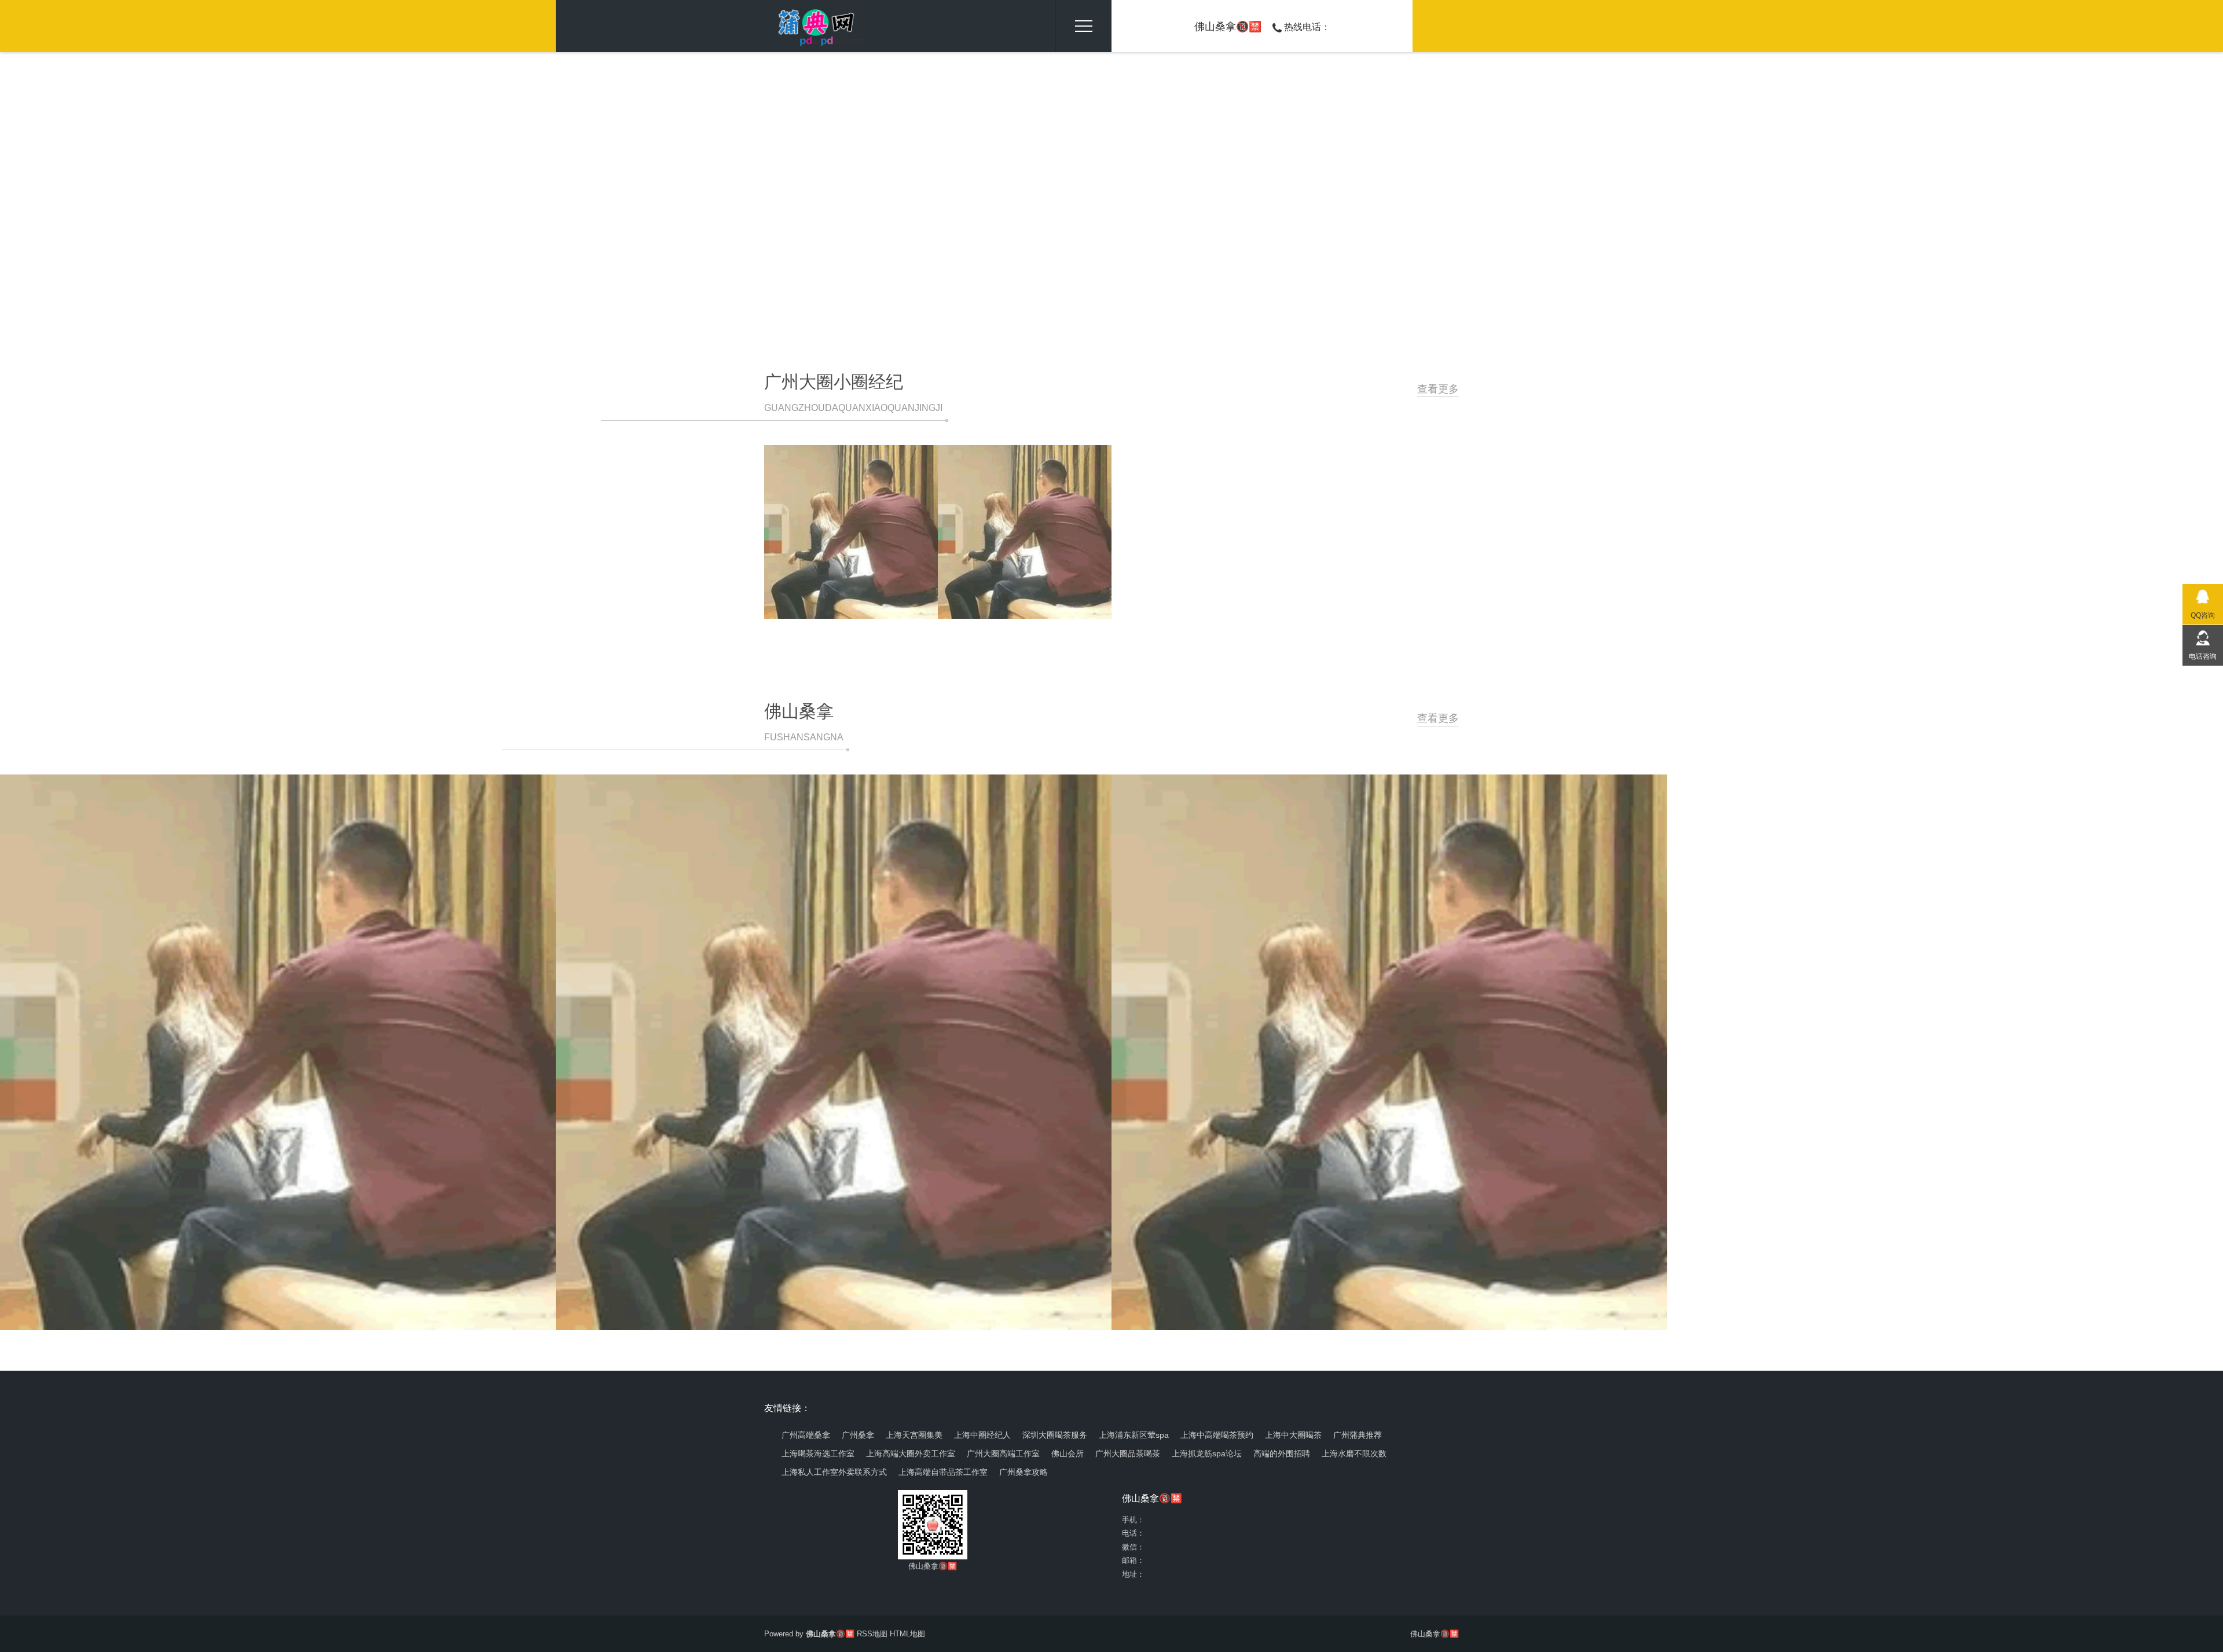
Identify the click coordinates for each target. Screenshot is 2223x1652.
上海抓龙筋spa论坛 (1207, 1453)
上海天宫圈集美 (914, 1435)
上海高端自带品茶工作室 (943, 1472)
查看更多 (1438, 389)
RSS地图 (872, 1634)
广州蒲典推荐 (1358, 1435)
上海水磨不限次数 (1354, 1453)
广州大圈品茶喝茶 (1128, 1453)
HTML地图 (907, 1634)
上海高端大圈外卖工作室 (911, 1453)
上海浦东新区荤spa (1134, 1435)
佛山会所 (1068, 1453)
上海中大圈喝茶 (1293, 1435)
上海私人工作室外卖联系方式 (834, 1472)
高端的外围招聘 (1282, 1453)
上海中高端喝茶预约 (1217, 1435)
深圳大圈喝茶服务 (1055, 1435)
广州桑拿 (858, 1435)
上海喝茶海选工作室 (818, 1453)
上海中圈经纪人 (982, 1435)
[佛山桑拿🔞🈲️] (816, 26)
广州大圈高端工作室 (1003, 1453)
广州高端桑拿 (806, 1435)
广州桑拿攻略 (1024, 1472)
